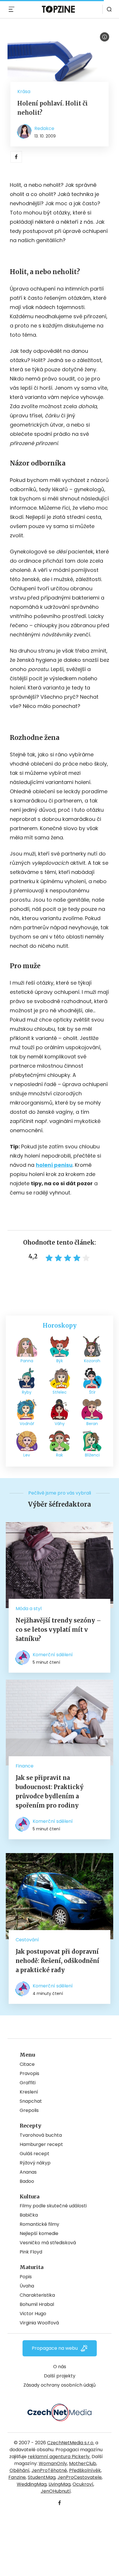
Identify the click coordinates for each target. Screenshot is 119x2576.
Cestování (27, 1940)
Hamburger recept (41, 2144)
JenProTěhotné (49, 2470)
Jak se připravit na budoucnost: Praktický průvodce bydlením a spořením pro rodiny (50, 1792)
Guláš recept (35, 2154)
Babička (29, 2215)
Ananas (28, 2172)
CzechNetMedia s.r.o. (71, 2443)
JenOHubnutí (56, 2491)
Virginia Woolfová (39, 2323)
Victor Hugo (33, 2314)
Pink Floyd (31, 2252)
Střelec (60, 1392)
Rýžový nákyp (35, 2163)
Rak (59, 1455)
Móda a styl (29, 1609)
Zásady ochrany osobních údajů (59, 2385)
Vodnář (27, 1424)
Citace (27, 2064)
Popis (26, 2277)
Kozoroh (92, 1361)
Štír (92, 1392)
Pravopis (29, 2073)
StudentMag (42, 2477)
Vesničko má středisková (48, 2243)
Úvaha (27, 2286)
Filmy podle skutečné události (53, 2206)
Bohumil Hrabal (37, 2304)
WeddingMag (32, 2484)
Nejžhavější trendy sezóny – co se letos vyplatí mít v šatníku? (58, 1630)
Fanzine (17, 2477)
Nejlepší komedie (39, 2233)
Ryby (27, 1392)
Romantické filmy (39, 2224)
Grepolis (29, 2110)
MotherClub (83, 2463)
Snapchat (31, 2101)
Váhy (60, 1424)
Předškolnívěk (85, 2470)
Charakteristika (37, 2295)
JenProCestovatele (80, 2477)
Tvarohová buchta (41, 2135)
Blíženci (92, 1455)
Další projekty (60, 2376)
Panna (27, 1361)
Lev (27, 1455)
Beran (92, 1424)
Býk (60, 1361)
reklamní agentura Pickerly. (59, 2457)
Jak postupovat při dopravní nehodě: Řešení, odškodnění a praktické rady (57, 1961)
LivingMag (59, 2484)
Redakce (44, 128)
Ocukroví (83, 2484)
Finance (25, 1766)
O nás (60, 2367)
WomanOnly (53, 2463)
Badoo (27, 2181)
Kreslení (29, 2092)
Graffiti (28, 2083)
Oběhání (19, 2470)
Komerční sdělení (53, 1655)
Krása (24, 92)
